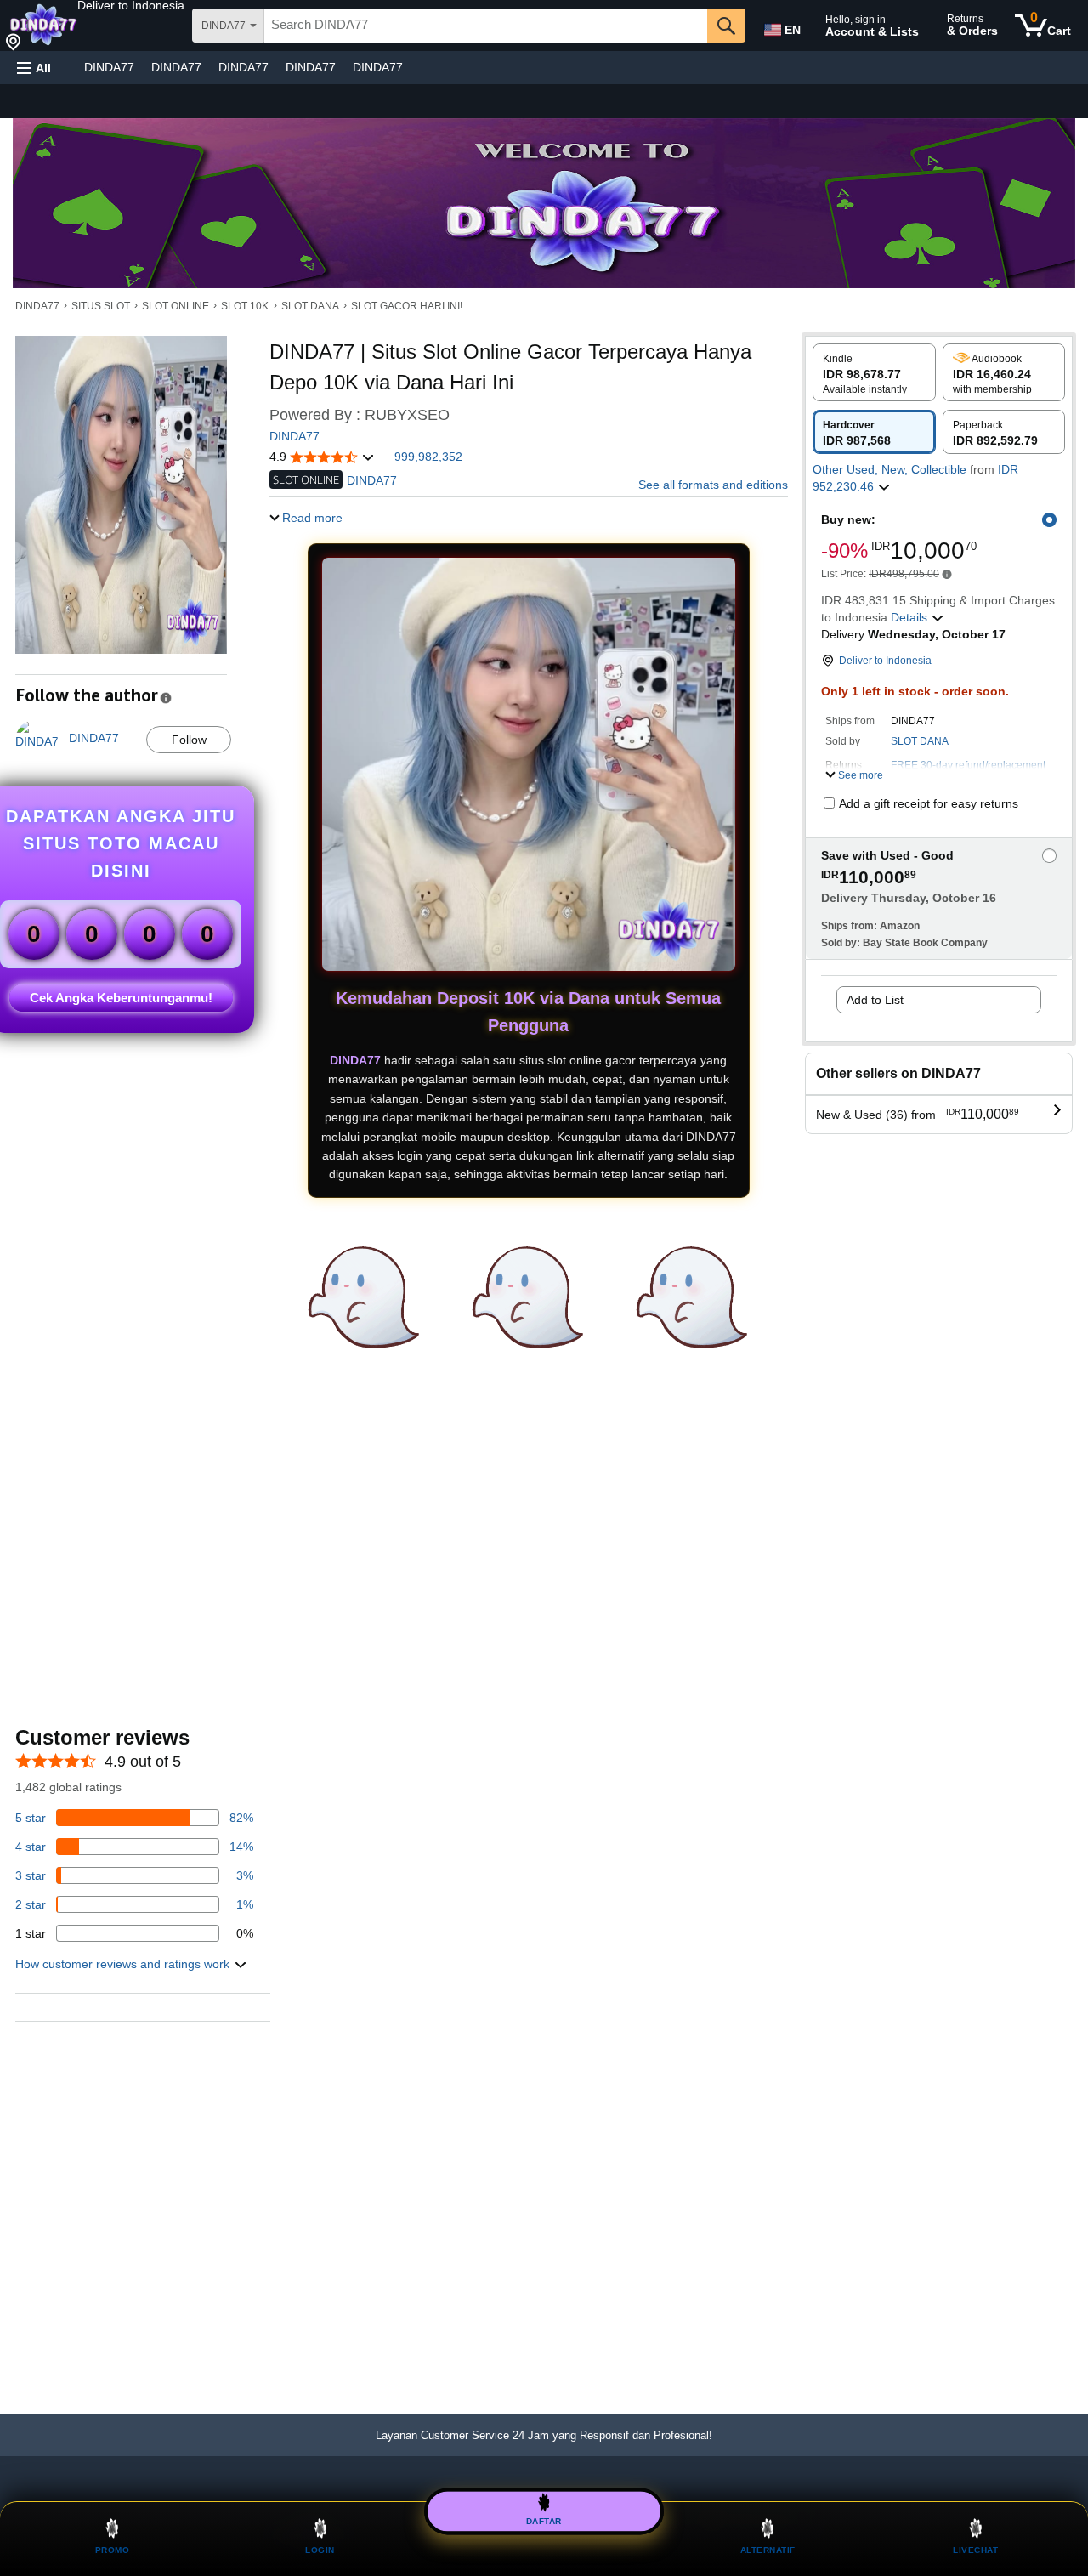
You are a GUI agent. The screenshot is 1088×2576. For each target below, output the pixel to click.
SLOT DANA (310, 306)
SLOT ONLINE (176, 306)
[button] (131, 5)
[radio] (874, 372)
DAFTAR (544, 2520)
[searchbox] (486, 26)
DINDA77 (109, 67)
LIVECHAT (975, 2550)
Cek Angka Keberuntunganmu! (121, 998)
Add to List (875, 1000)
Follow (189, 740)
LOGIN (320, 2550)
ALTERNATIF (768, 2550)
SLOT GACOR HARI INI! (407, 306)
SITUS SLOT (101, 306)
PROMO (113, 2550)
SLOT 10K (245, 306)
